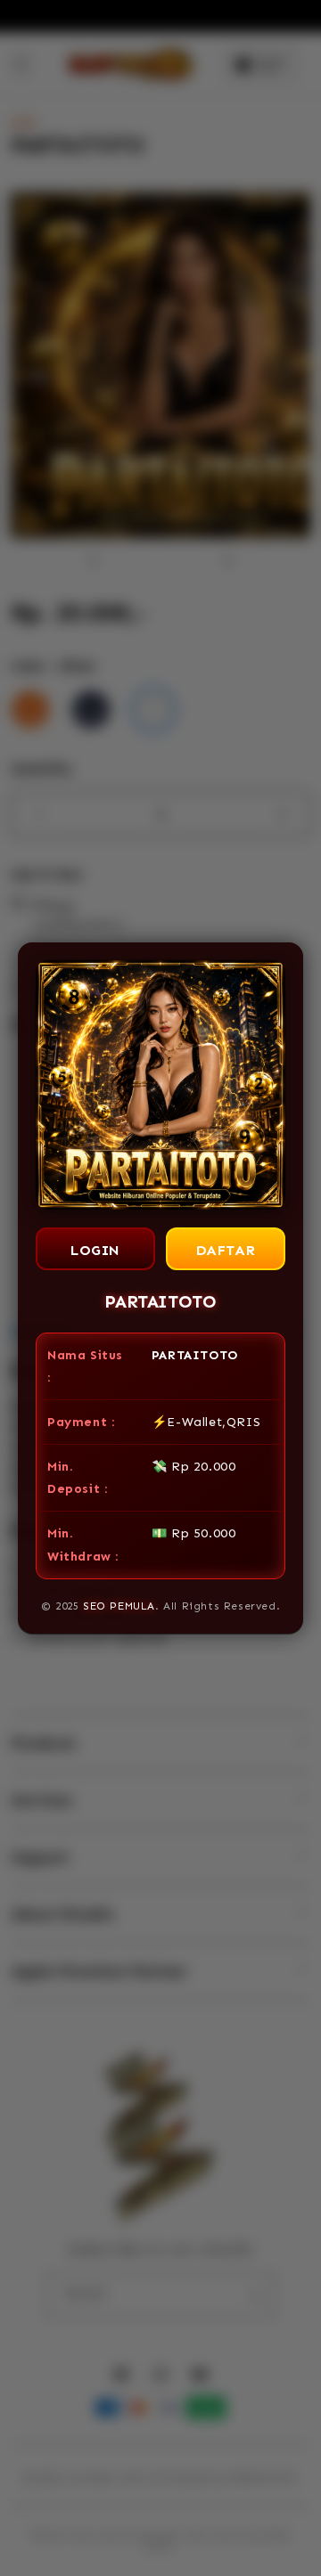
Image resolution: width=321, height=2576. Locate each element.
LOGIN (95, 1250)
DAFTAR (226, 1250)
